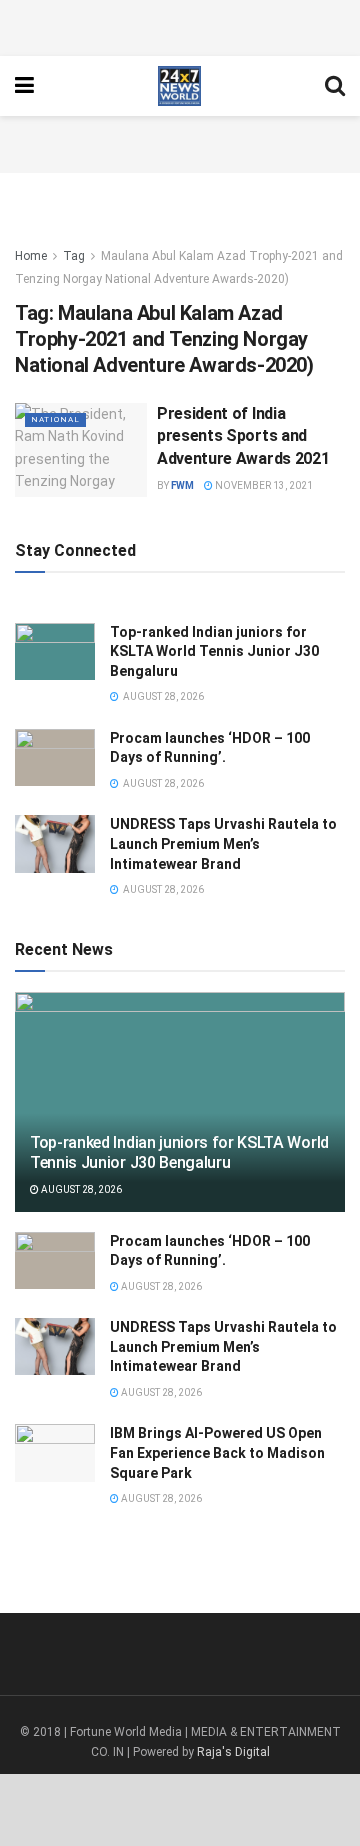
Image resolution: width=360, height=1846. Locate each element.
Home (31, 256)
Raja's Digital (233, 1752)
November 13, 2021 (263, 485)
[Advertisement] (180, 25)
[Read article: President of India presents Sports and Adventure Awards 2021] (81, 450)
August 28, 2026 (80, 1189)
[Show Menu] (24, 86)
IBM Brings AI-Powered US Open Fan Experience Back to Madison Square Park (217, 1452)
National (55, 419)
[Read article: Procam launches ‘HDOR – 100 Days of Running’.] (55, 757)
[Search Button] (335, 86)
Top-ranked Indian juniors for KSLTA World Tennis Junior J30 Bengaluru (214, 651)
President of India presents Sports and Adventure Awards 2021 (243, 436)
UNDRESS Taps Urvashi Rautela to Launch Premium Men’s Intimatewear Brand (223, 843)
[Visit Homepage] (179, 86)
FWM (182, 485)
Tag (74, 256)
